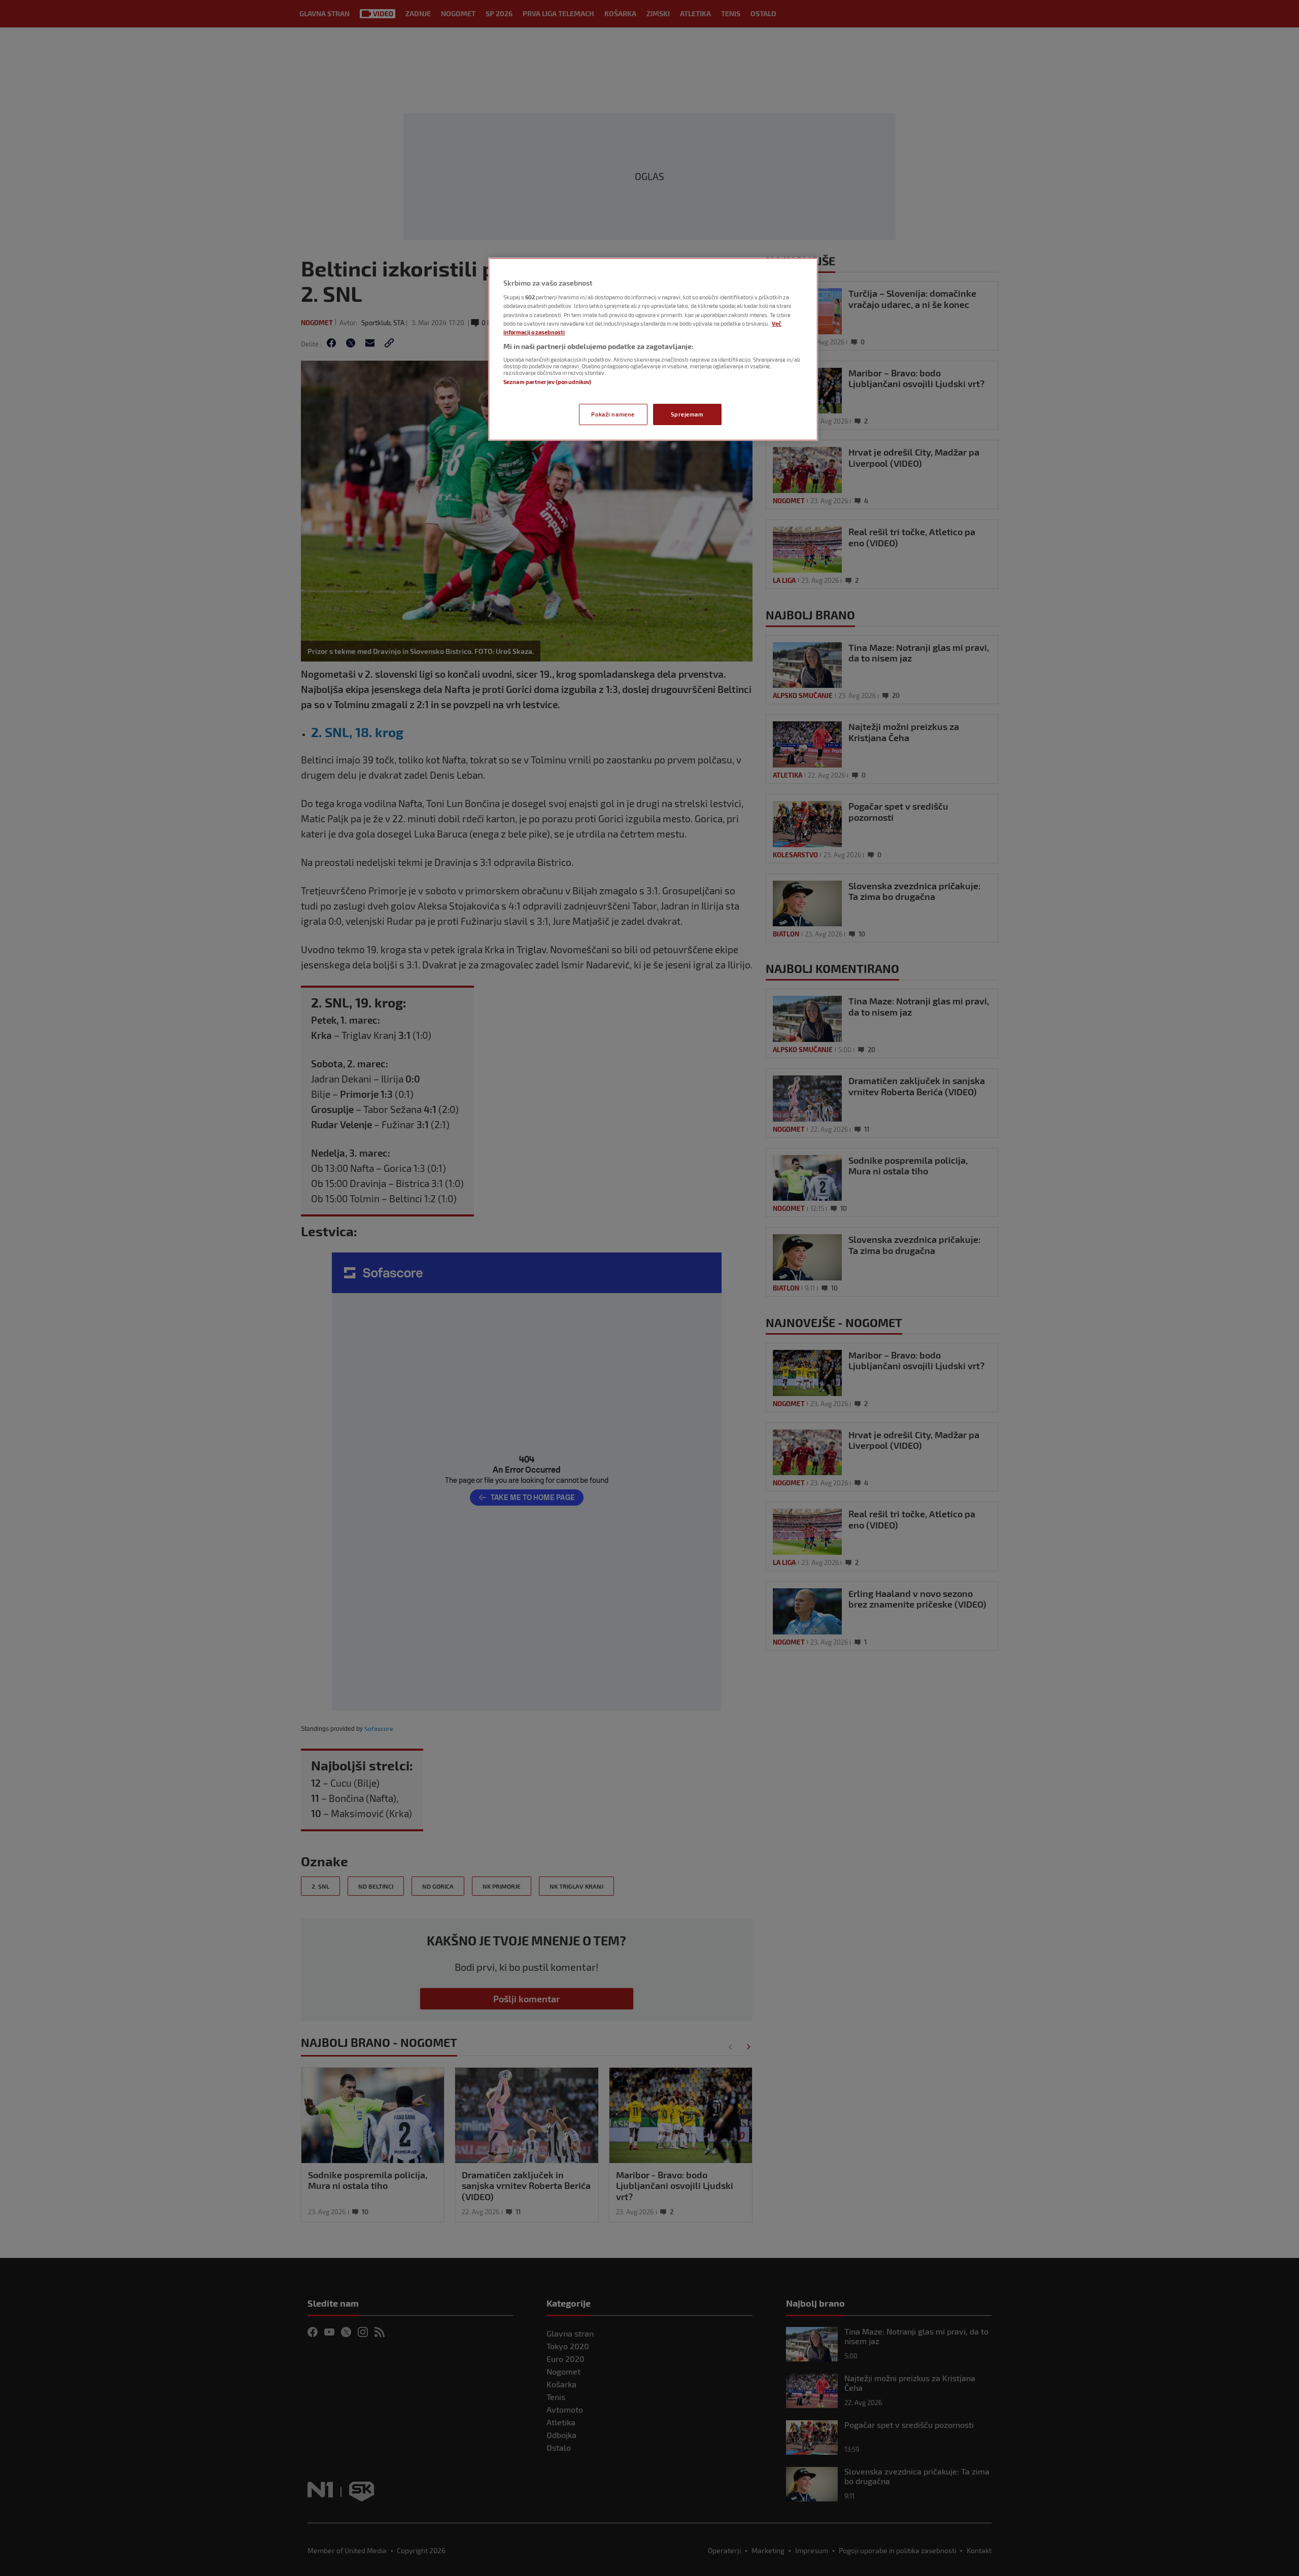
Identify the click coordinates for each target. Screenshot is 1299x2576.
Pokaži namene (613, 414)
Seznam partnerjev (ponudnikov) (547, 382)
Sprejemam (687, 414)
